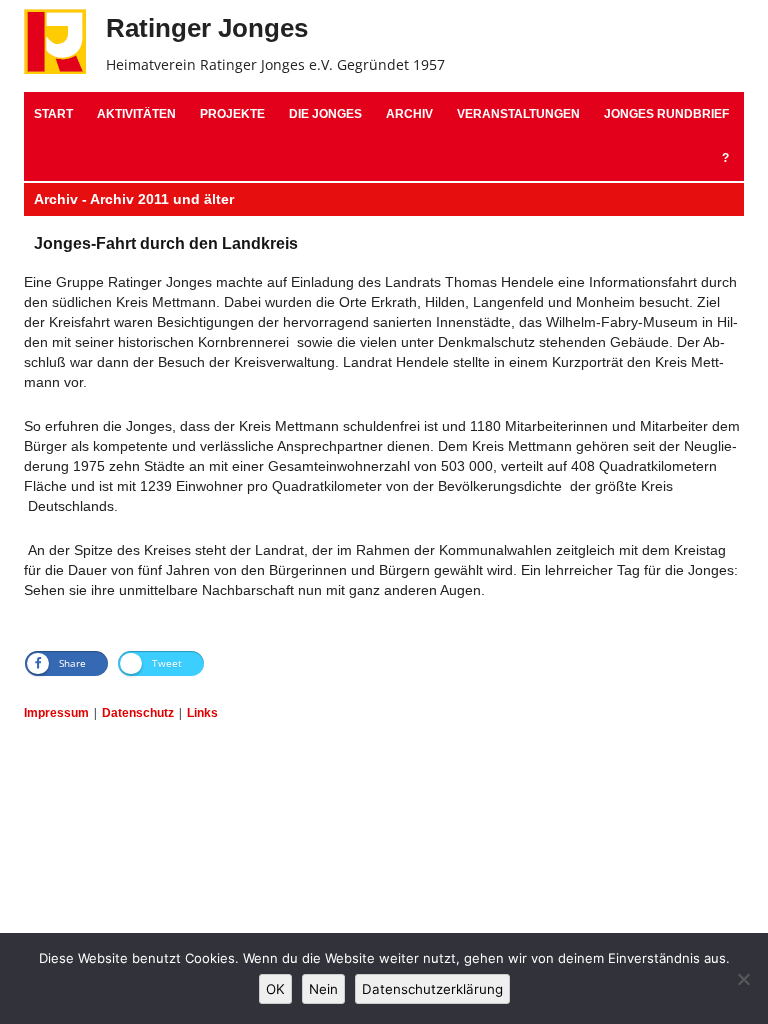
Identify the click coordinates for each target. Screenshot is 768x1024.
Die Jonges (325, 114)
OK (275, 989)
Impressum (56, 713)
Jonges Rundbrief (666, 114)
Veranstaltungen (518, 114)
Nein (323, 989)
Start (53, 114)
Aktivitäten (136, 114)
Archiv (409, 114)
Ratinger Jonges (207, 28)
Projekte (232, 114)
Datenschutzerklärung (432, 989)
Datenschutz (138, 713)
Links (202, 713)
